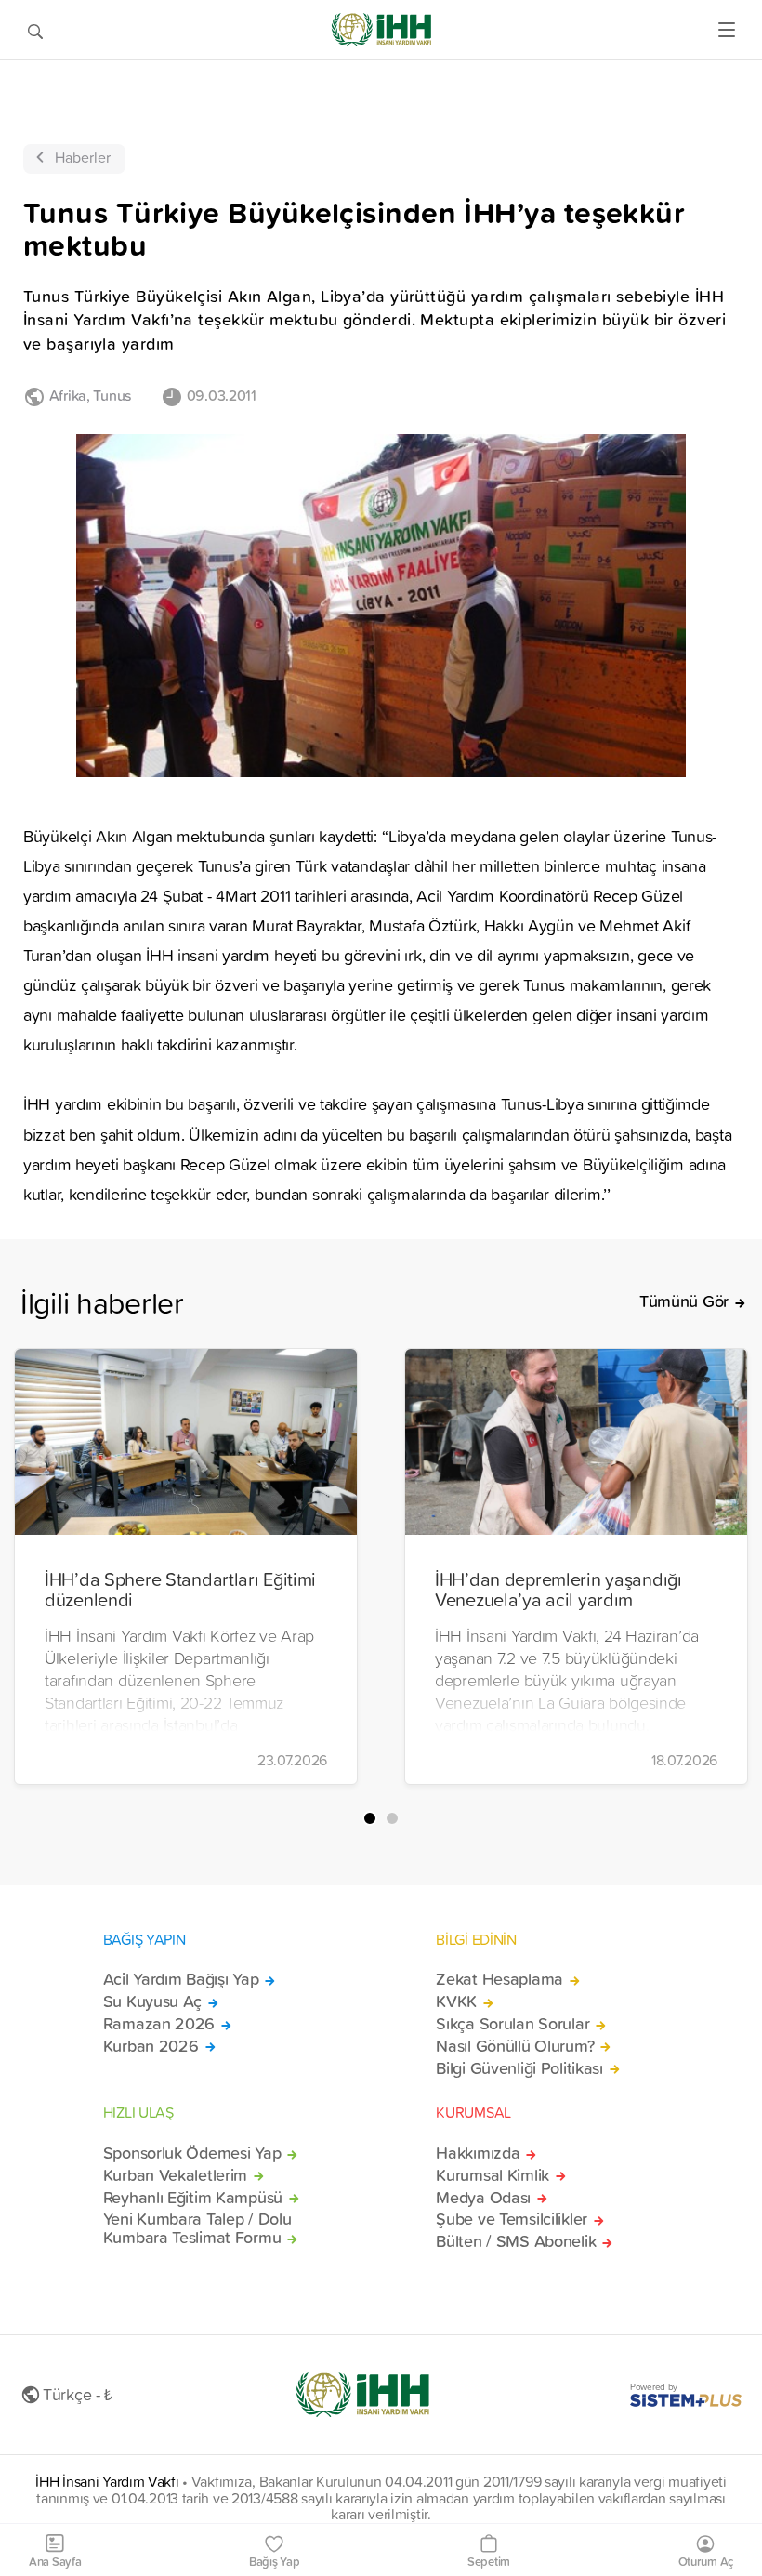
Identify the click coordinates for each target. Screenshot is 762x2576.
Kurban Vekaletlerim (176, 2175)
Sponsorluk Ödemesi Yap (192, 2153)
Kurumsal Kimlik (493, 2175)
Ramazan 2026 (159, 2024)
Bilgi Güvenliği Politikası (519, 2068)
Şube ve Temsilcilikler (512, 2219)
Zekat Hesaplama (499, 1979)
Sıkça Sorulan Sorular (512, 2024)
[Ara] (35, 30)
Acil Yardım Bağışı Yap (181, 1979)
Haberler (83, 157)
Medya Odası (483, 2198)
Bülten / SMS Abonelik (516, 2241)
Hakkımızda (478, 2153)
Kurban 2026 (151, 2046)
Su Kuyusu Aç (153, 2001)
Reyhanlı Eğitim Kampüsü (193, 2198)
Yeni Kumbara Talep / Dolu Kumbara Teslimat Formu (197, 2228)
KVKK (456, 2001)
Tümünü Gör (684, 1301)
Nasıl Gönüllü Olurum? (515, 2046)
